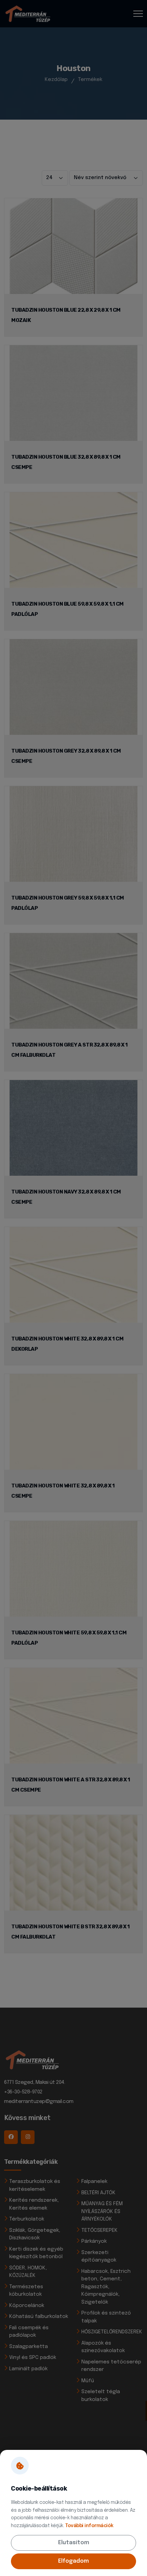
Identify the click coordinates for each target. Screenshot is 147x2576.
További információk (89, 2526)
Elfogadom (73, 2561)
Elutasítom (74, 2543)
